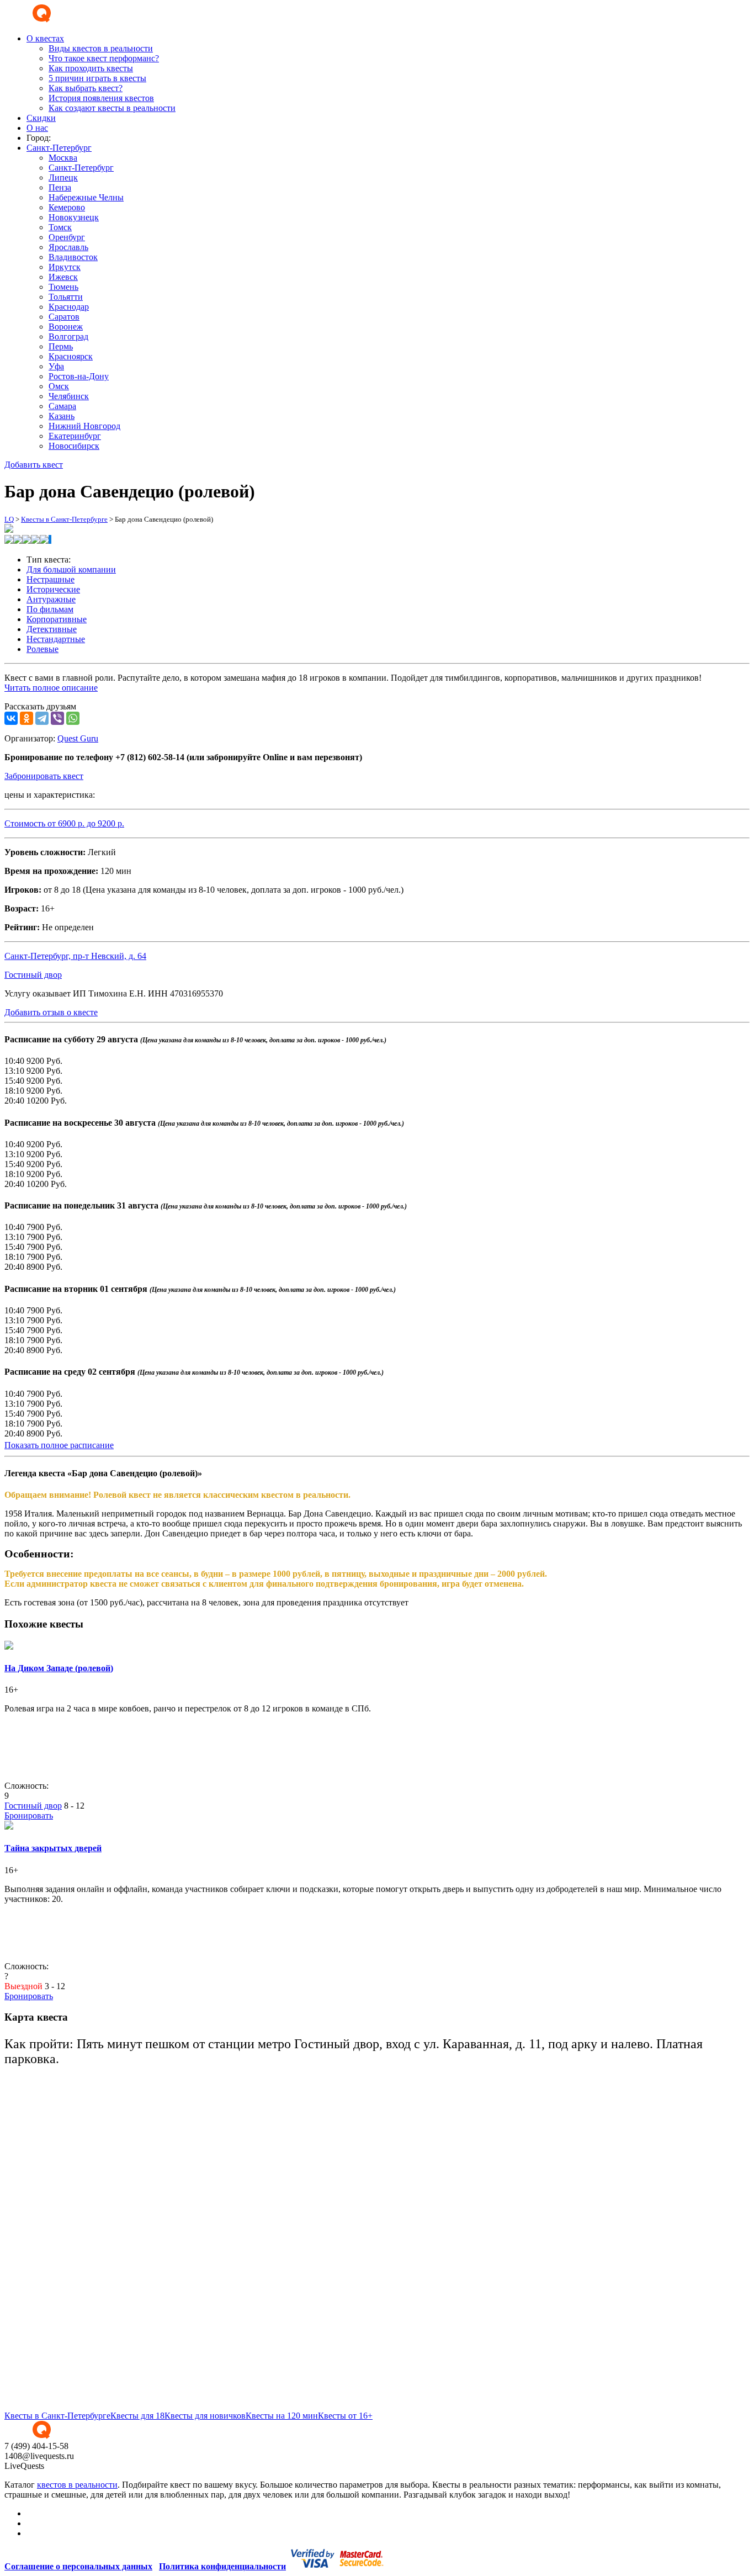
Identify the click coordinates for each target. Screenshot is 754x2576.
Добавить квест (34, 465)
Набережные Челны (86, 197)
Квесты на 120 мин (282, 2416)
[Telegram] (42, 718)
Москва (63, 158)
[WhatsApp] (73, 718)
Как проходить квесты (91, 68)
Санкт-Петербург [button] (59, 148)
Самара (62, 406)
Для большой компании (71, 569)
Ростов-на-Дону (79, 376)
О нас (37, 128)
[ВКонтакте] (11, 718)
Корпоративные (57, 619)
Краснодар (69, 307)
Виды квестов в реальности (101, 48)
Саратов (64, 317)
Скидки (41, 118)
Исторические (53, 589)
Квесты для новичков (205, 2416)
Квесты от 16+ (345, 2416)
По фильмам (50, 609)
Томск (60, 227)
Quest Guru (78, 738)
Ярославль (68, 247)
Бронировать (29, 1816)
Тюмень (63, 287)
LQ (9, 519)
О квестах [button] (45, 38)
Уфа (56, 366)
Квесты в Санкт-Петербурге (64, 519)
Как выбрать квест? (86, 88)
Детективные (52, 629)
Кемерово (67, 207)
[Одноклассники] (26, 718)
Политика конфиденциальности (222, 2566)
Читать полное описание (51, 688)
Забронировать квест (44, 776)
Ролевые (43, 649)
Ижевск (63, 277)
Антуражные (51, 599)
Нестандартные (56, 639)
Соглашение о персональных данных (78, 2566)
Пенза (60, 187)
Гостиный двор (33, 975)
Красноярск (71, 356)
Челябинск (69, 396)
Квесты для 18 (137, 2416)
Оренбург (67, 237)
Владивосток (73, 257)
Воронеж (66, 327)
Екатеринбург (75, 436)
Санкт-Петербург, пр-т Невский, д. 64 (75, 956)
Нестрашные (51, 579)
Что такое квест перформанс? (104, 58)
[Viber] (57, 718)
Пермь (61, 346)
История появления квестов (101, 98)
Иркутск (65, 267)
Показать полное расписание (59, 1445)
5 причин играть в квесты (97, 78)
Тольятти (66, 297)
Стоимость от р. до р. (64, 823)
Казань (62, 416)
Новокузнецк (74, 217)
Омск (59, 386)
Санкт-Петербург (81, 168)
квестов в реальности (77, 2485)
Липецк (63, 177)
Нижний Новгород (84, 426)
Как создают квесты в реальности (112, 108)
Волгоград (68, 336)
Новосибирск (74, 446)
